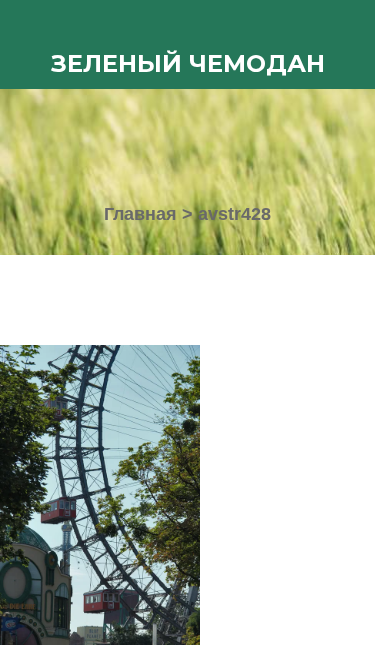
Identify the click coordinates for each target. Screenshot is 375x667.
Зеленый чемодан (188, 63)
